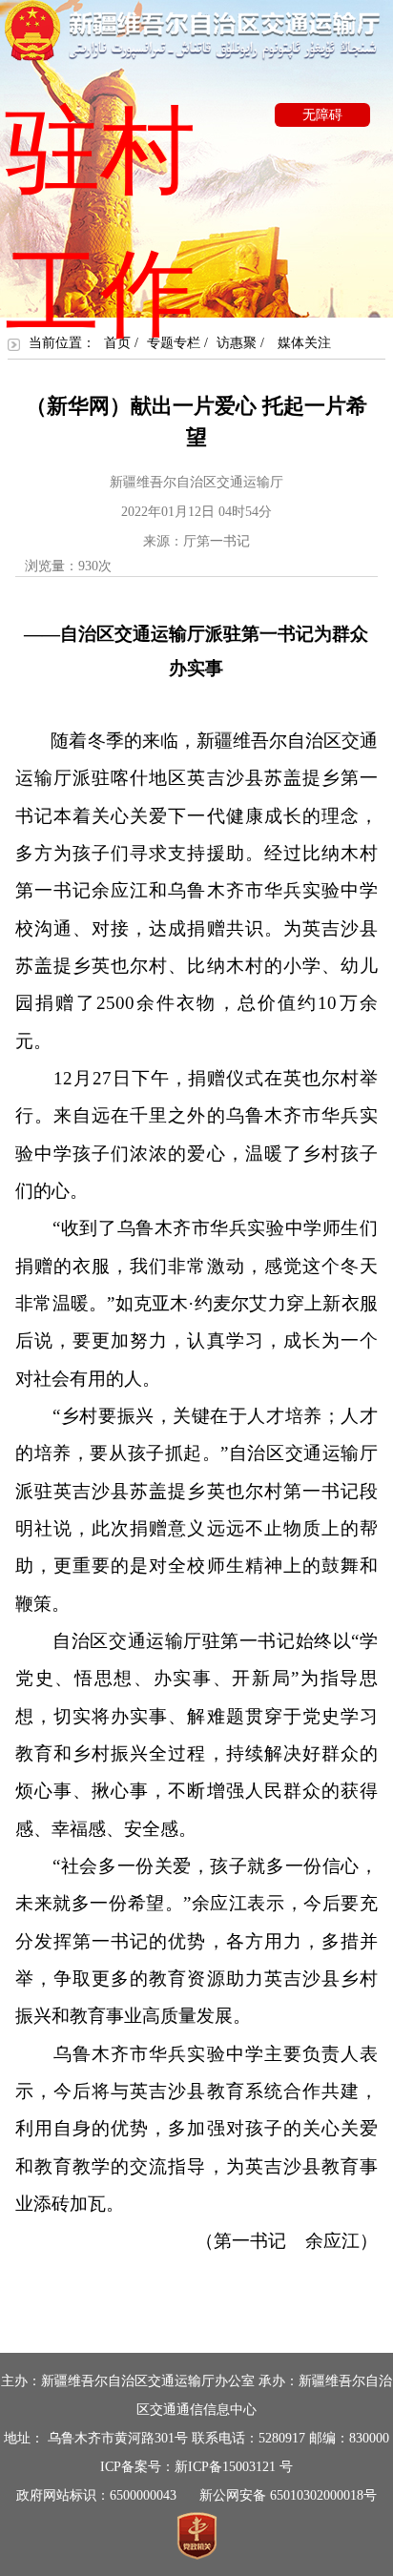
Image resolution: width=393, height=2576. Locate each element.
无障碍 (322, 115)
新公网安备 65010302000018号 (288, 2495)
